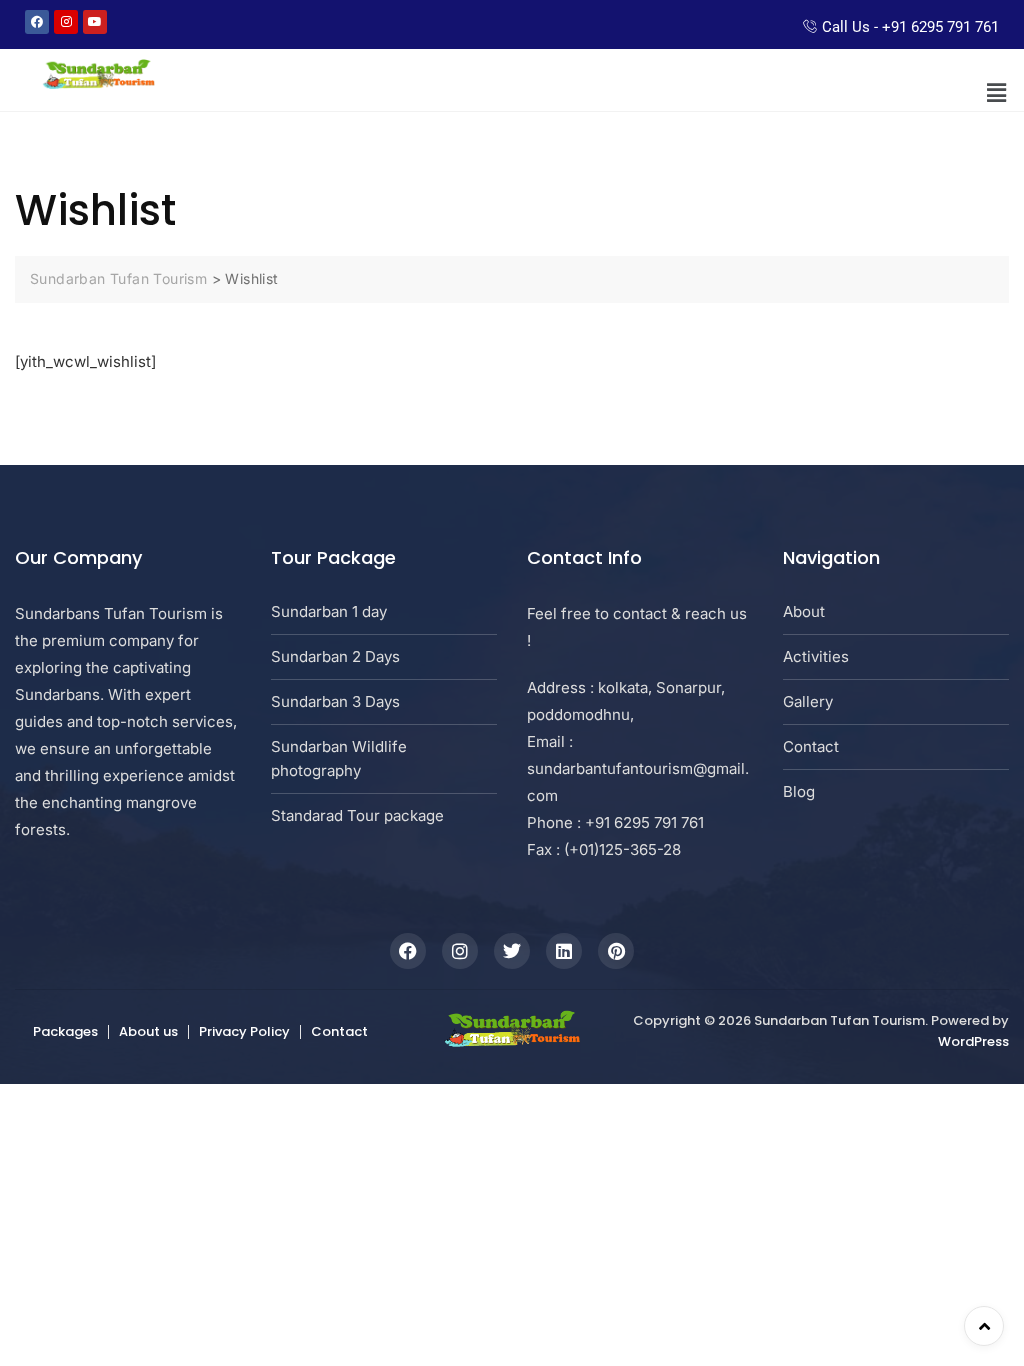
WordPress (973, 1041)
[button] (997, 92)
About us (148, 1031)
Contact (339, 1031)
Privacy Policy (244, 1031)
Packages (65, 1031)
